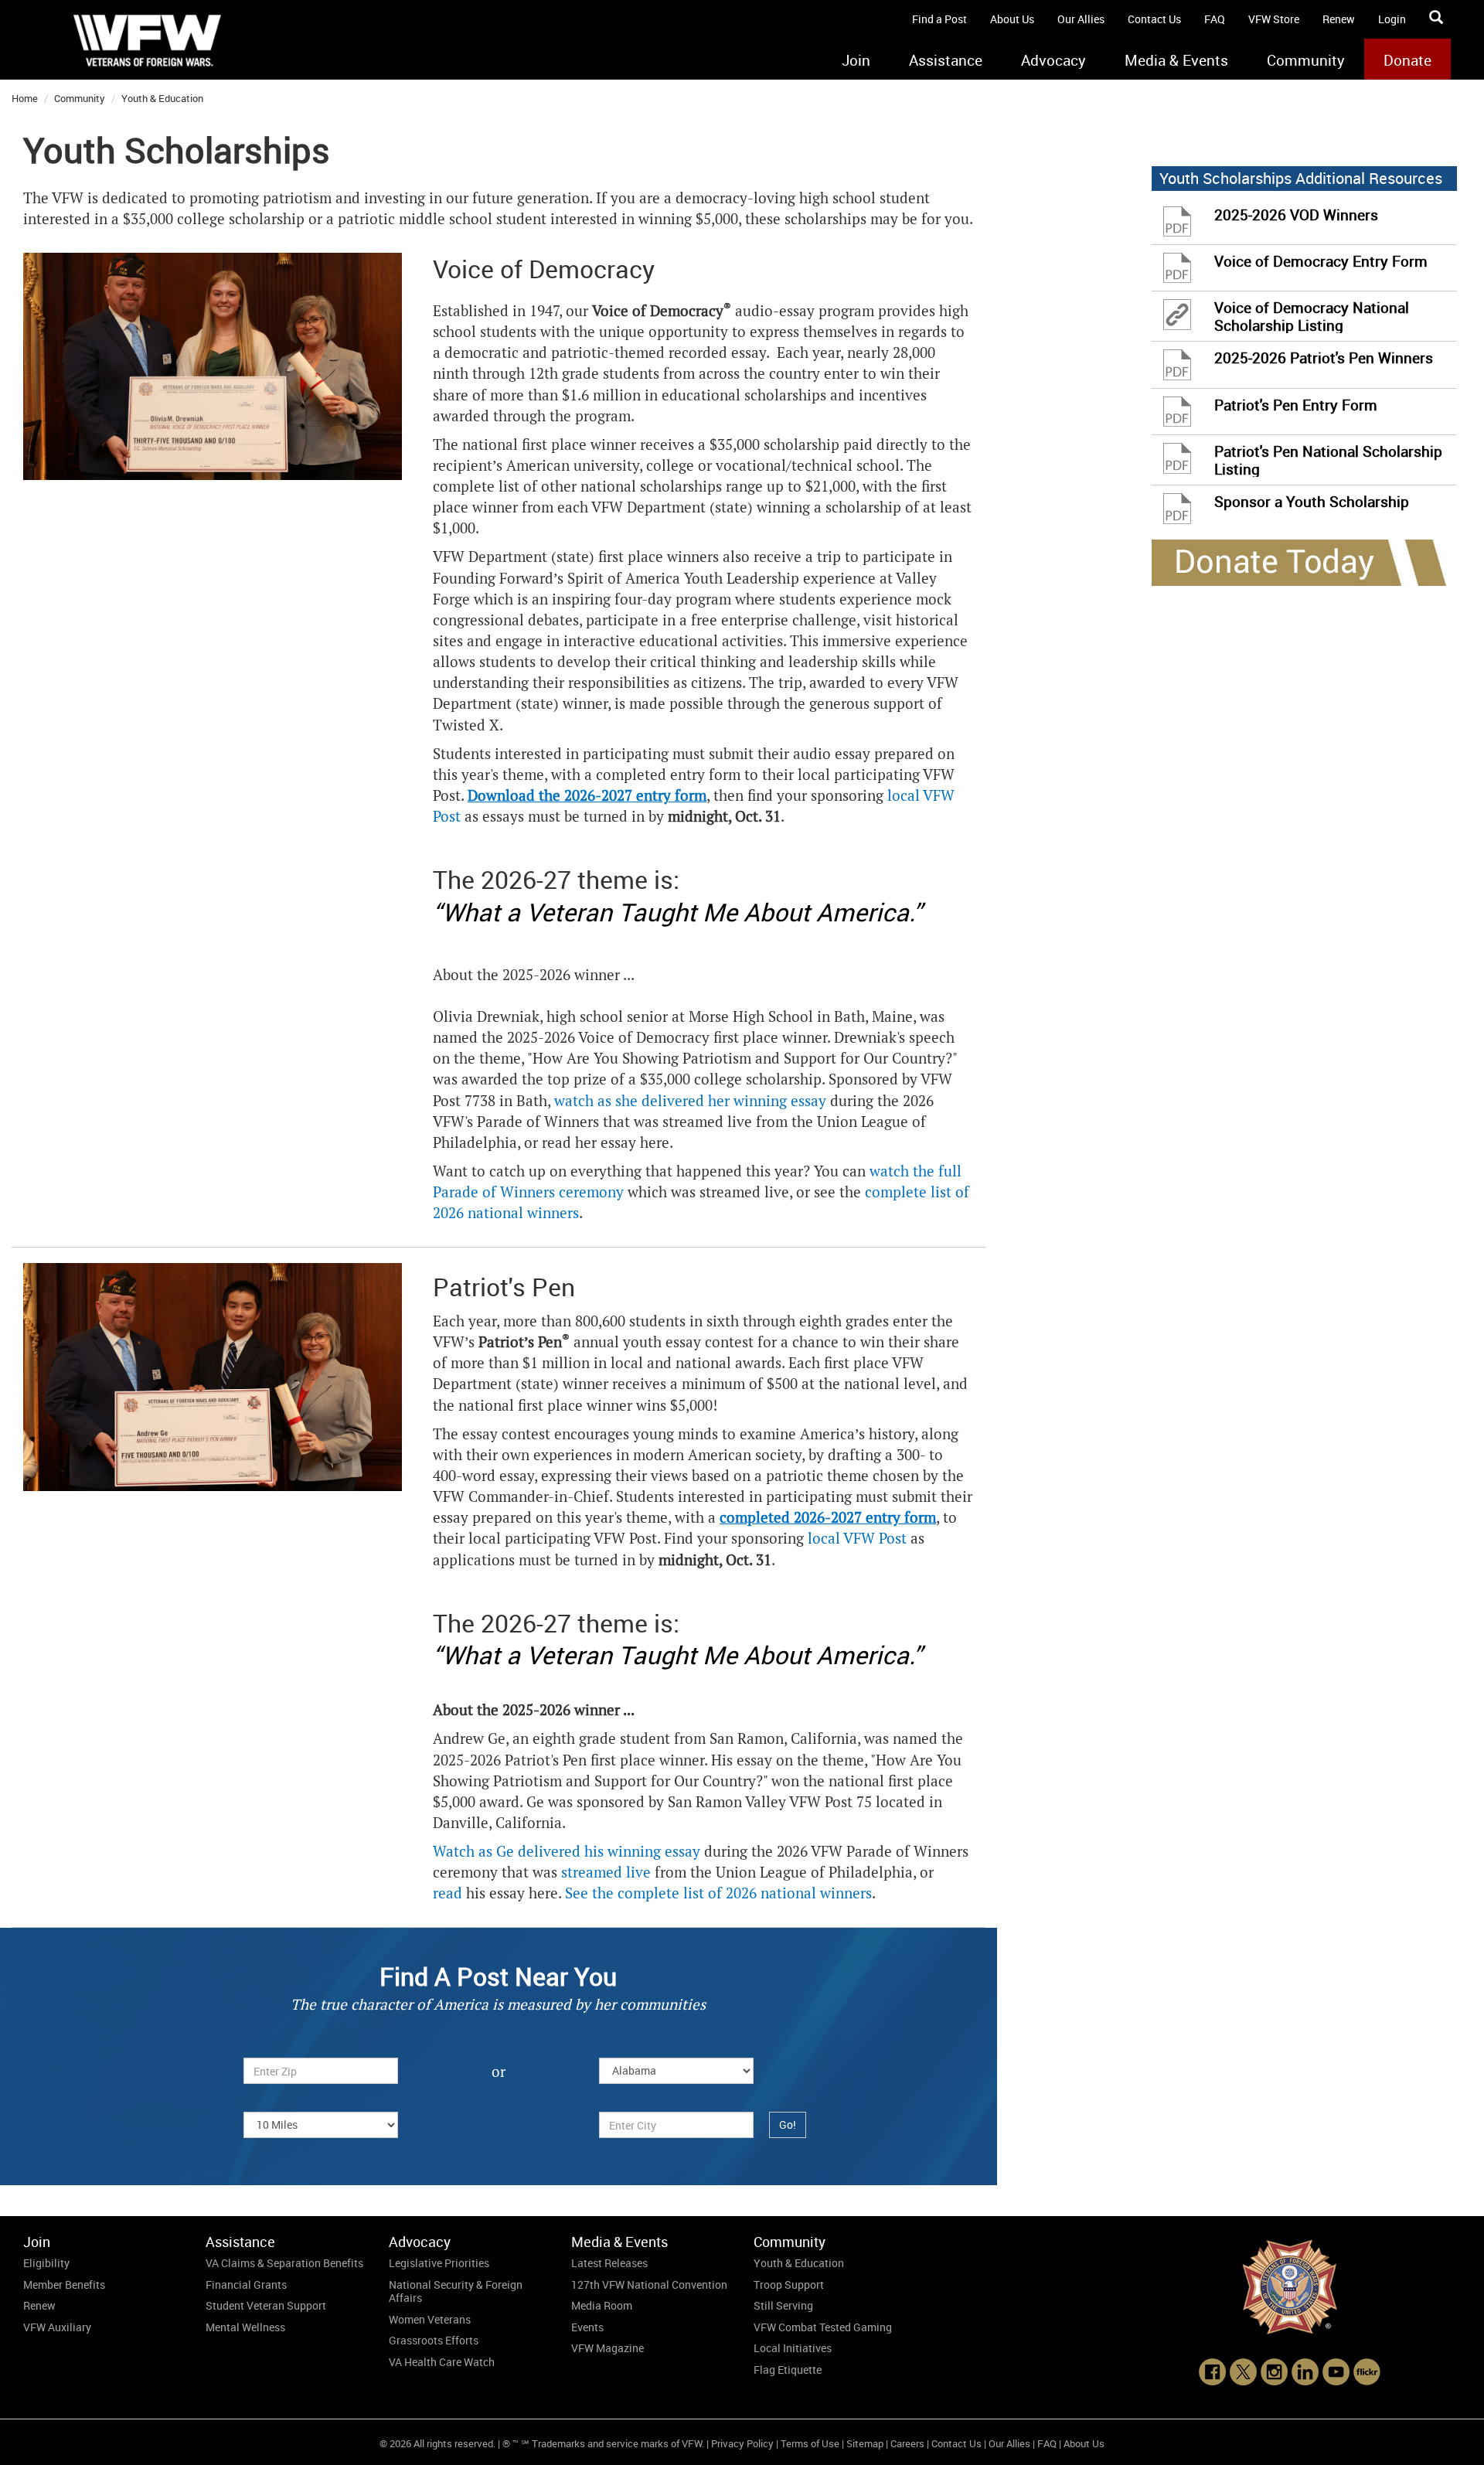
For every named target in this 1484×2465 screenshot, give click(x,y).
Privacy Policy (742, 2443)
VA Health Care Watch (442, 2362)
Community (1306, 60)
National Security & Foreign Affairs (456, 2291)
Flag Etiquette (788, 2370)
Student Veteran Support (266, 2305)
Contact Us (1154, 19)
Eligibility (46, 2263)
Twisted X (466, 725)
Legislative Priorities (439, 2263)
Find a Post (939, 19)
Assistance (946, 60)
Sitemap (865, 2443)
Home (25, 98)
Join (856, 60)
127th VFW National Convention (649, 2285)
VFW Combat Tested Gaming (823, 2327)
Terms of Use (810, 2443)
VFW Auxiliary (57, 2327)
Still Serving (783, 2305)
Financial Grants (246, 2285)
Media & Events (1176, 60)
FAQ (1215, 19)
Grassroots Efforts (434, 2340)
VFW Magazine (608, 2348)
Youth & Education (162, 98)
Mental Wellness (245, 2327)
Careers (907, 2443)
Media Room (602, 2305)
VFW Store (1274, 19)
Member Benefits (64, 2285)
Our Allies (1081, 19)
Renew (1339, 19)
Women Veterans (430, 2319)
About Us (1012, 19)
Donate (1407, 60)
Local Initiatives (793, 2348)
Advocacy (1053, 60)
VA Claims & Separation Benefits (284, 2263)
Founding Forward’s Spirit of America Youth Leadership (616, 579)
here (655, 1143)
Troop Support (789, 2285)
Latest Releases (609, 2263)
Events (587, 2327)
